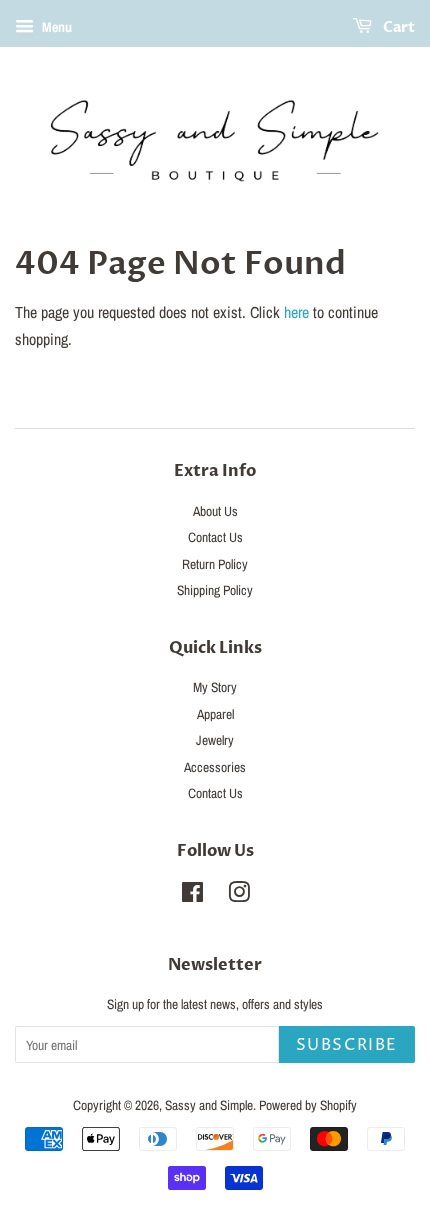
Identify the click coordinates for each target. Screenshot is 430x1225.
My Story (215, 687)
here (296, 312)
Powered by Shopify (308, 1105)
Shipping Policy (215, 590)
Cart (397, 27)
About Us (215, 511)
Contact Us (215, 537)
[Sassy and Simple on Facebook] (192, 896)
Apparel (215, 714)
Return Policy (215, 564)
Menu (55, 27)
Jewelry (215, 740)
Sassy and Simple (209, 1105)
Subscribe (347, 1045)
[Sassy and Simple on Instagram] (239, 896)
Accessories (215, 767)
